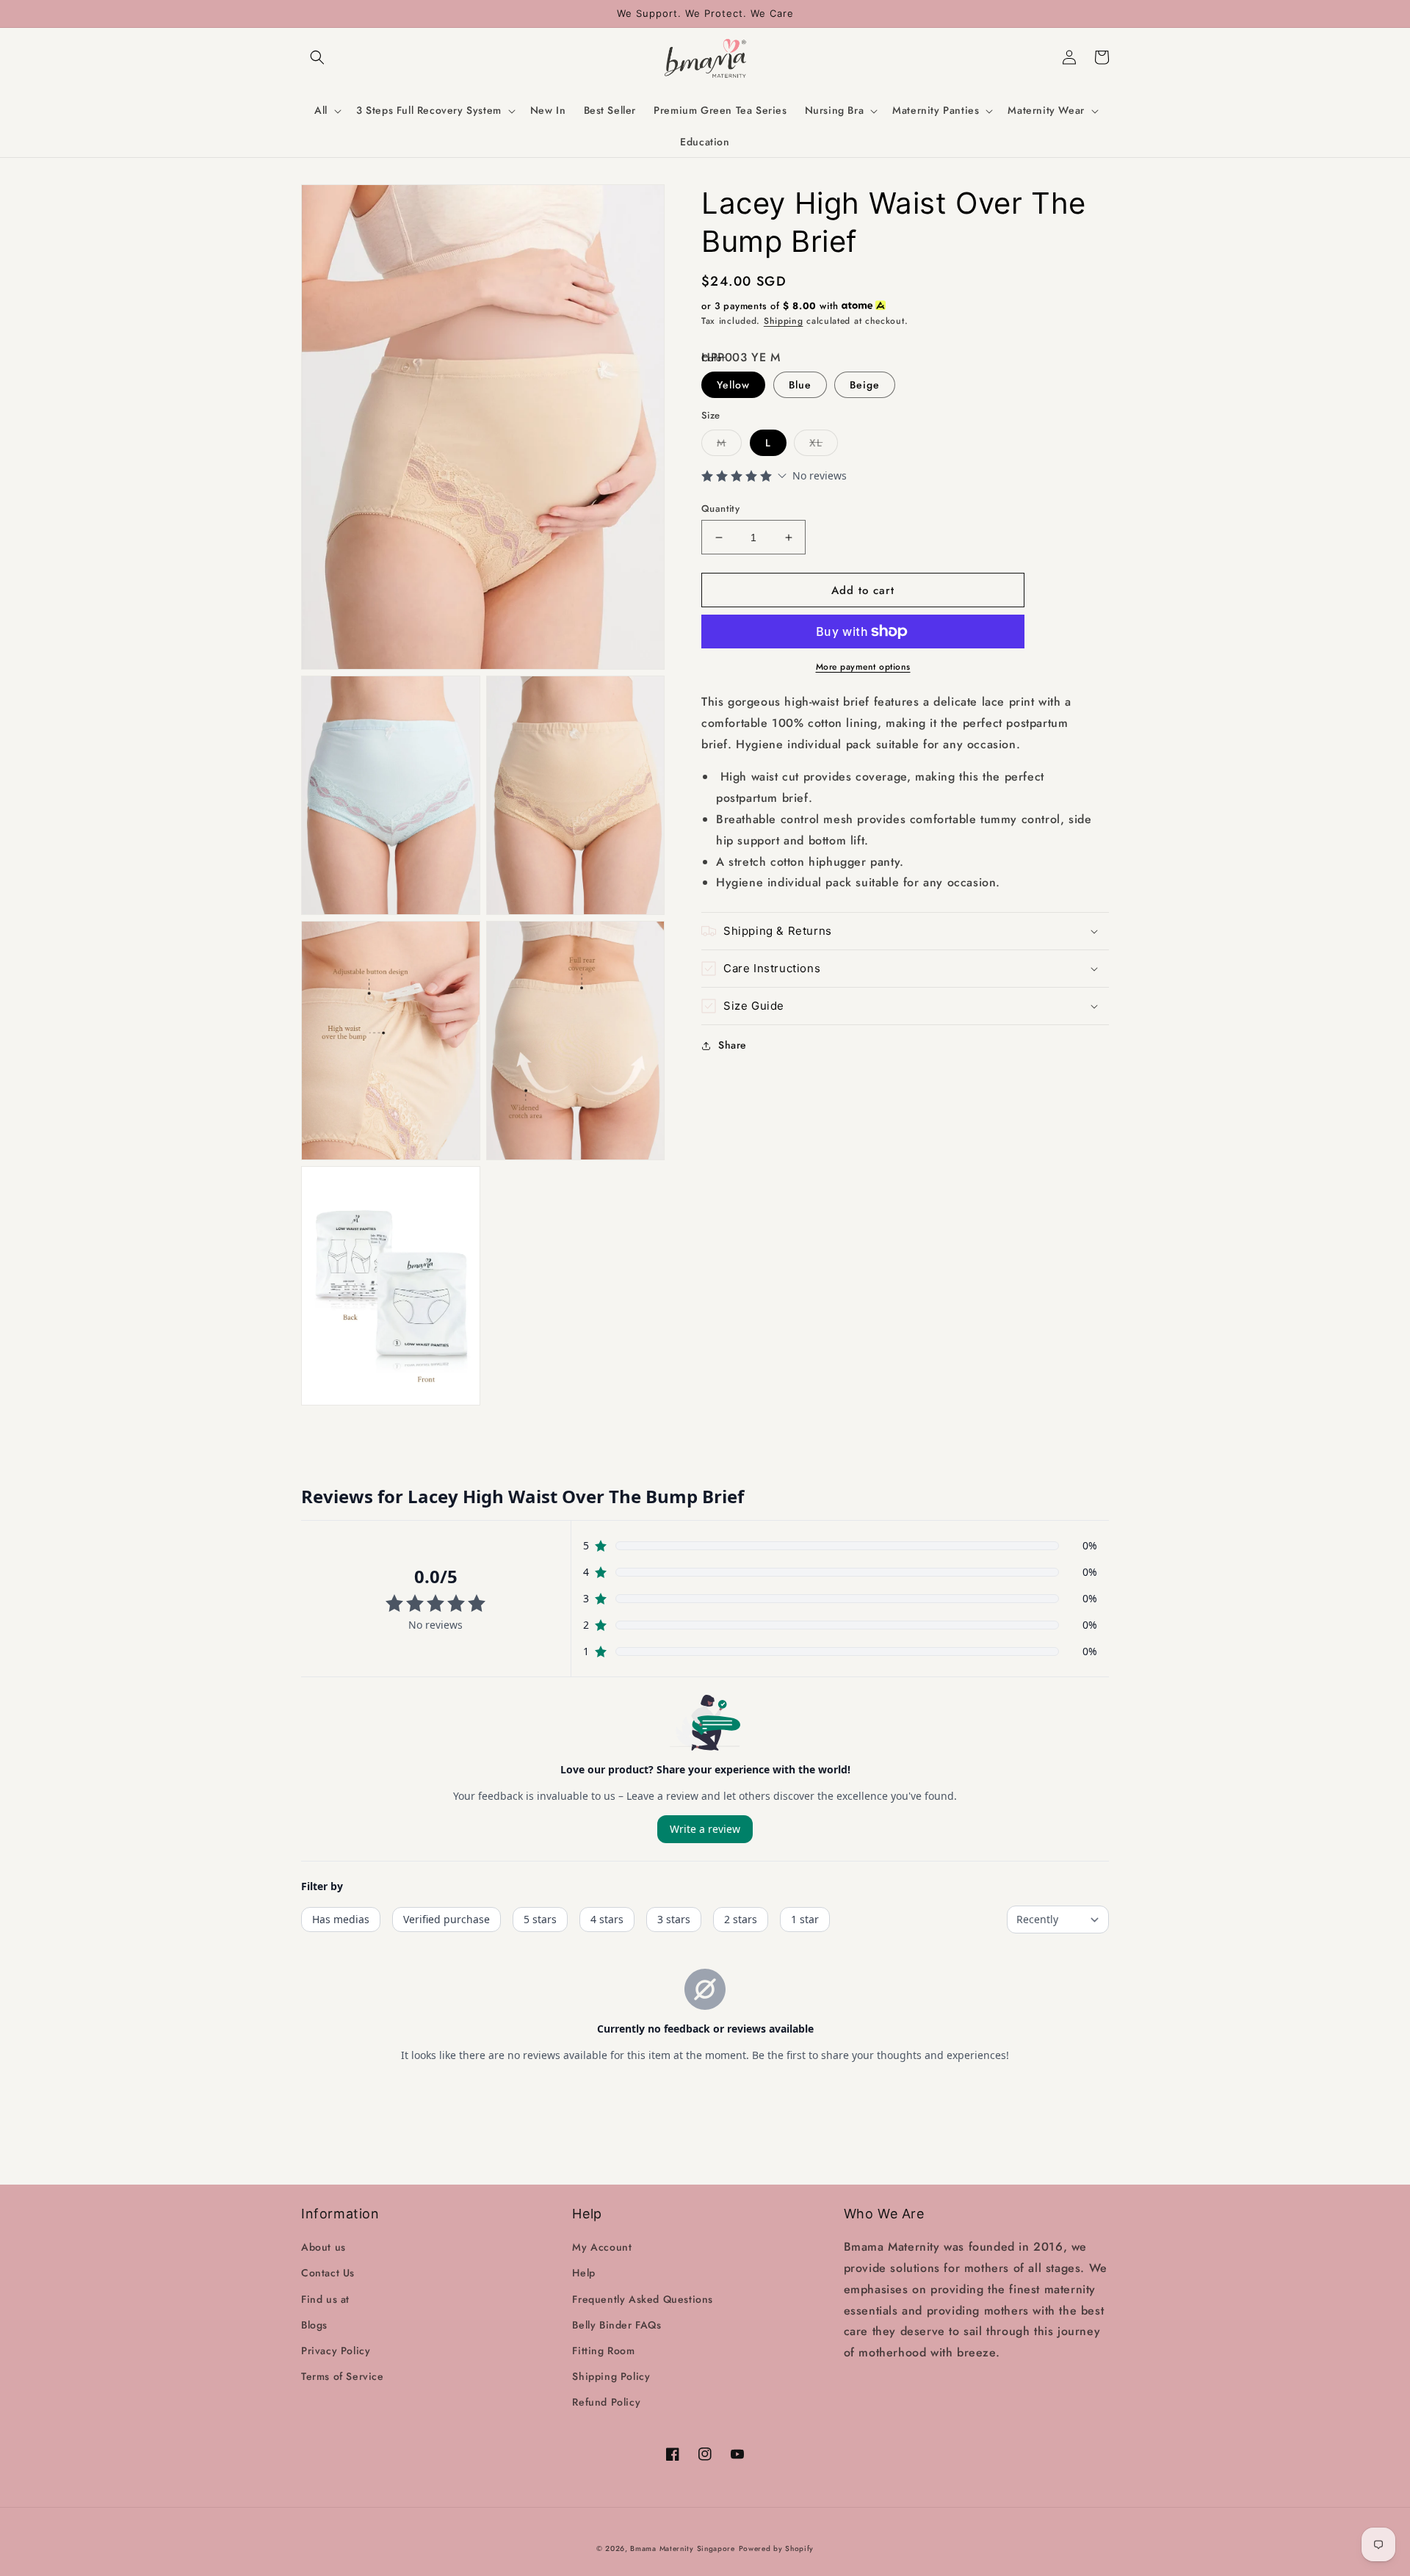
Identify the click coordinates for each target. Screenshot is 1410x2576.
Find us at (325, 2299)
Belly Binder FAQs (617, 2325)
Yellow (733, 385)
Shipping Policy (611, 2376)
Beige (865, 385)
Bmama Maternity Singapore (683, 2548)
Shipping (784, 321)
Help (583, 2273)
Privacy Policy (336, 2351)
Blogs (314, 2325)
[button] (317, 57)
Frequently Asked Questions (643, 2299)
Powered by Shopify (777, 2548)
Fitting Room (603, 2351)
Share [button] (733, 1045)
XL (816, 443)
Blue (800, 385)
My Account (602, 2247)
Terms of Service (343, 2376)
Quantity (720, 509)
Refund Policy (606, 2402)
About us (323, 2247)
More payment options (863, 667)
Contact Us (328, 2273)
